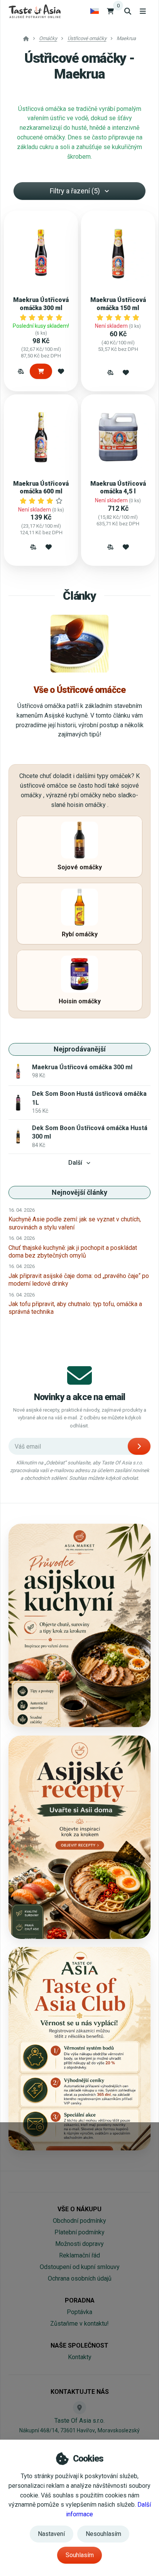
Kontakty (80, 2357)
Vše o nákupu (79, 2209)
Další (75, 1163)
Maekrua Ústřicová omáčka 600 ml (41, 487)
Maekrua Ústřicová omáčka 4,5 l (118, 487)
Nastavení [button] (51, 2534)
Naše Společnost (79, 2345)
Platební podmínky (79, 2232)
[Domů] (35, 11)
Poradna (80, 2300)
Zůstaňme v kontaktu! (79, 2324)
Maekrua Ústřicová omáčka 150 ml (118, 304)
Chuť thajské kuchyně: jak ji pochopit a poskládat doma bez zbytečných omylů (73, 1252)
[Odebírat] (139, 1446)
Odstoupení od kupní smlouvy (80, 2267)
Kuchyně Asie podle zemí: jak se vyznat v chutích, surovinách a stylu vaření (75, 1223)
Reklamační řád (79, 2255)
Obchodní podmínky (79, 2221)
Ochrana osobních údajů (80, 2278)
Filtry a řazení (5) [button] (75, 191)
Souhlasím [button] (80, 2555)
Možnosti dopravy (79, 2244)
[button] (21, 371)
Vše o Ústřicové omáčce (79, 690)
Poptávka (79, 2312)
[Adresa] (79, 2408)
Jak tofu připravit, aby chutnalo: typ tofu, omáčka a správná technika (75, 1308)
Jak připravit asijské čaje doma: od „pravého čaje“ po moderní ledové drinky (79, 1280)
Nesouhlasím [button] (103, 2534)
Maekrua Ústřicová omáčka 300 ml (41, 304)
